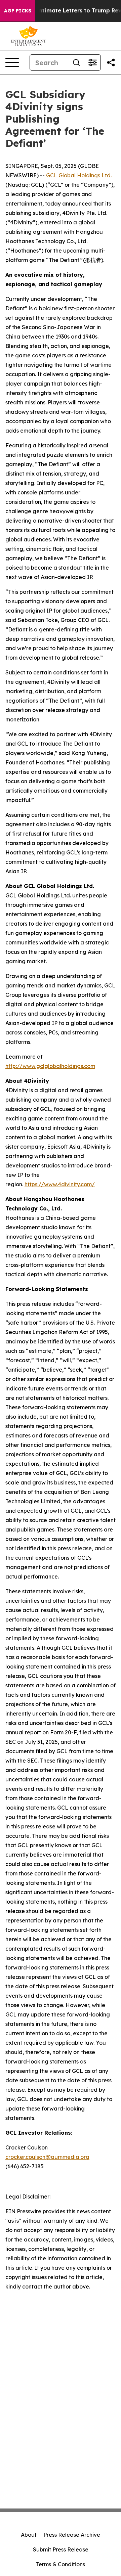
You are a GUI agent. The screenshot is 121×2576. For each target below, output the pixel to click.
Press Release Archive (72, 2535)
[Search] (76, 62)
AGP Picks (18, 11)
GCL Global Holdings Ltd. (79, 175)
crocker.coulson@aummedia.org (47, 2157)
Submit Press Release (61, 2549)
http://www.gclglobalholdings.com (50, 1066)
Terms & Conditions (61, 2564)
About (29, 2535)
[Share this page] (111, 62)
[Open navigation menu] (12, 62)
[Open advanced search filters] (92, 62)
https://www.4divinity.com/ (60, 1184)
